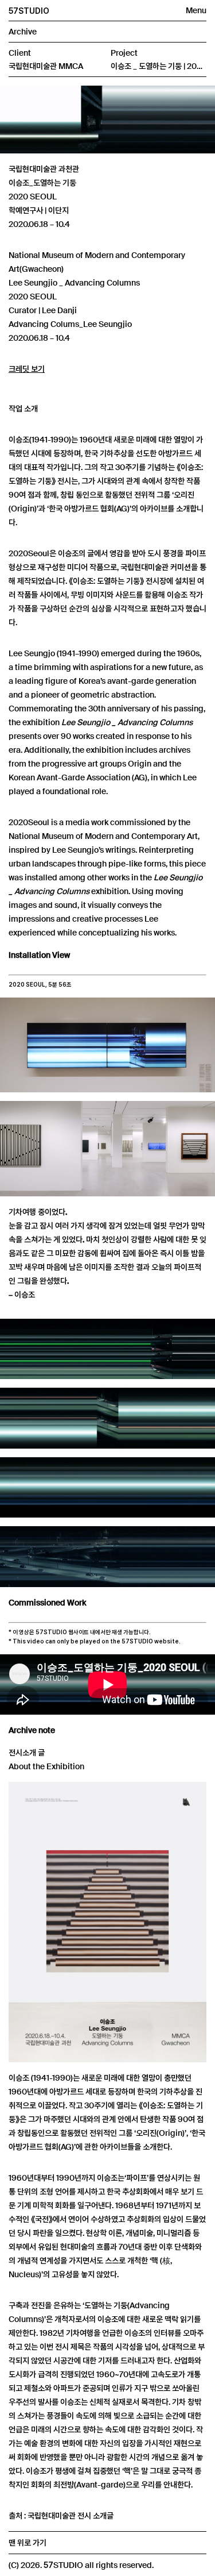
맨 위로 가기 (28, 2543)
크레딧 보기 (27, 369)
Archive (23, 32)
